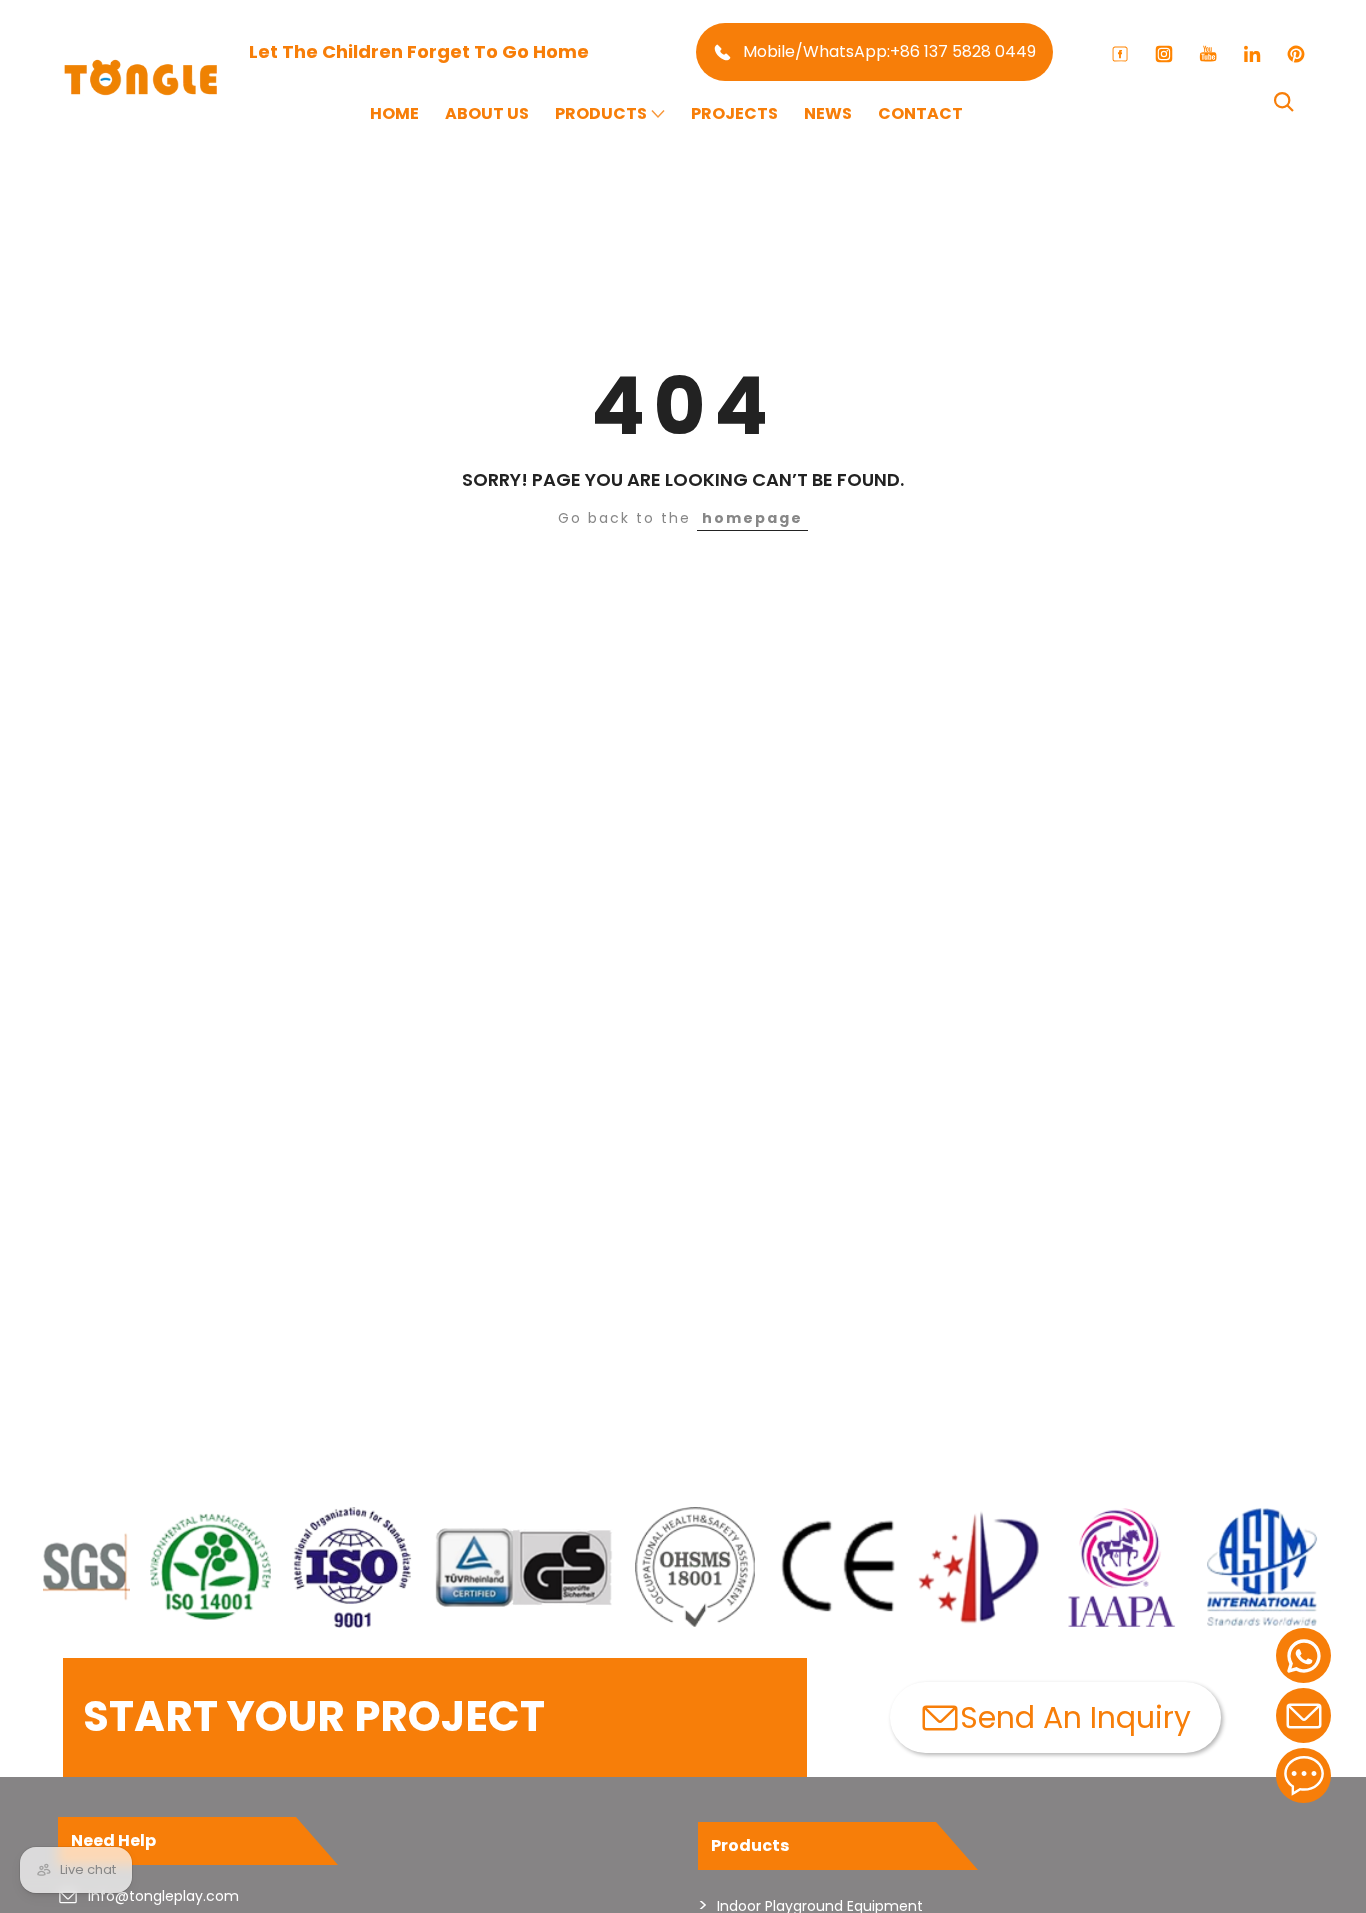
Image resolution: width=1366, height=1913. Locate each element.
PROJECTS (734, 113)
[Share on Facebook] (1120, 54)
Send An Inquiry (1075, 1717)
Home (394, 113)
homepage (752, 518)
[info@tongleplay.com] (1303, 1715)
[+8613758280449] (1303, 1655)
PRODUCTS (601, 113)
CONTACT (920, 113)
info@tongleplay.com (163, 1896)
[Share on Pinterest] (1296, 54)
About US (487, 113)
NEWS (828, 113)
